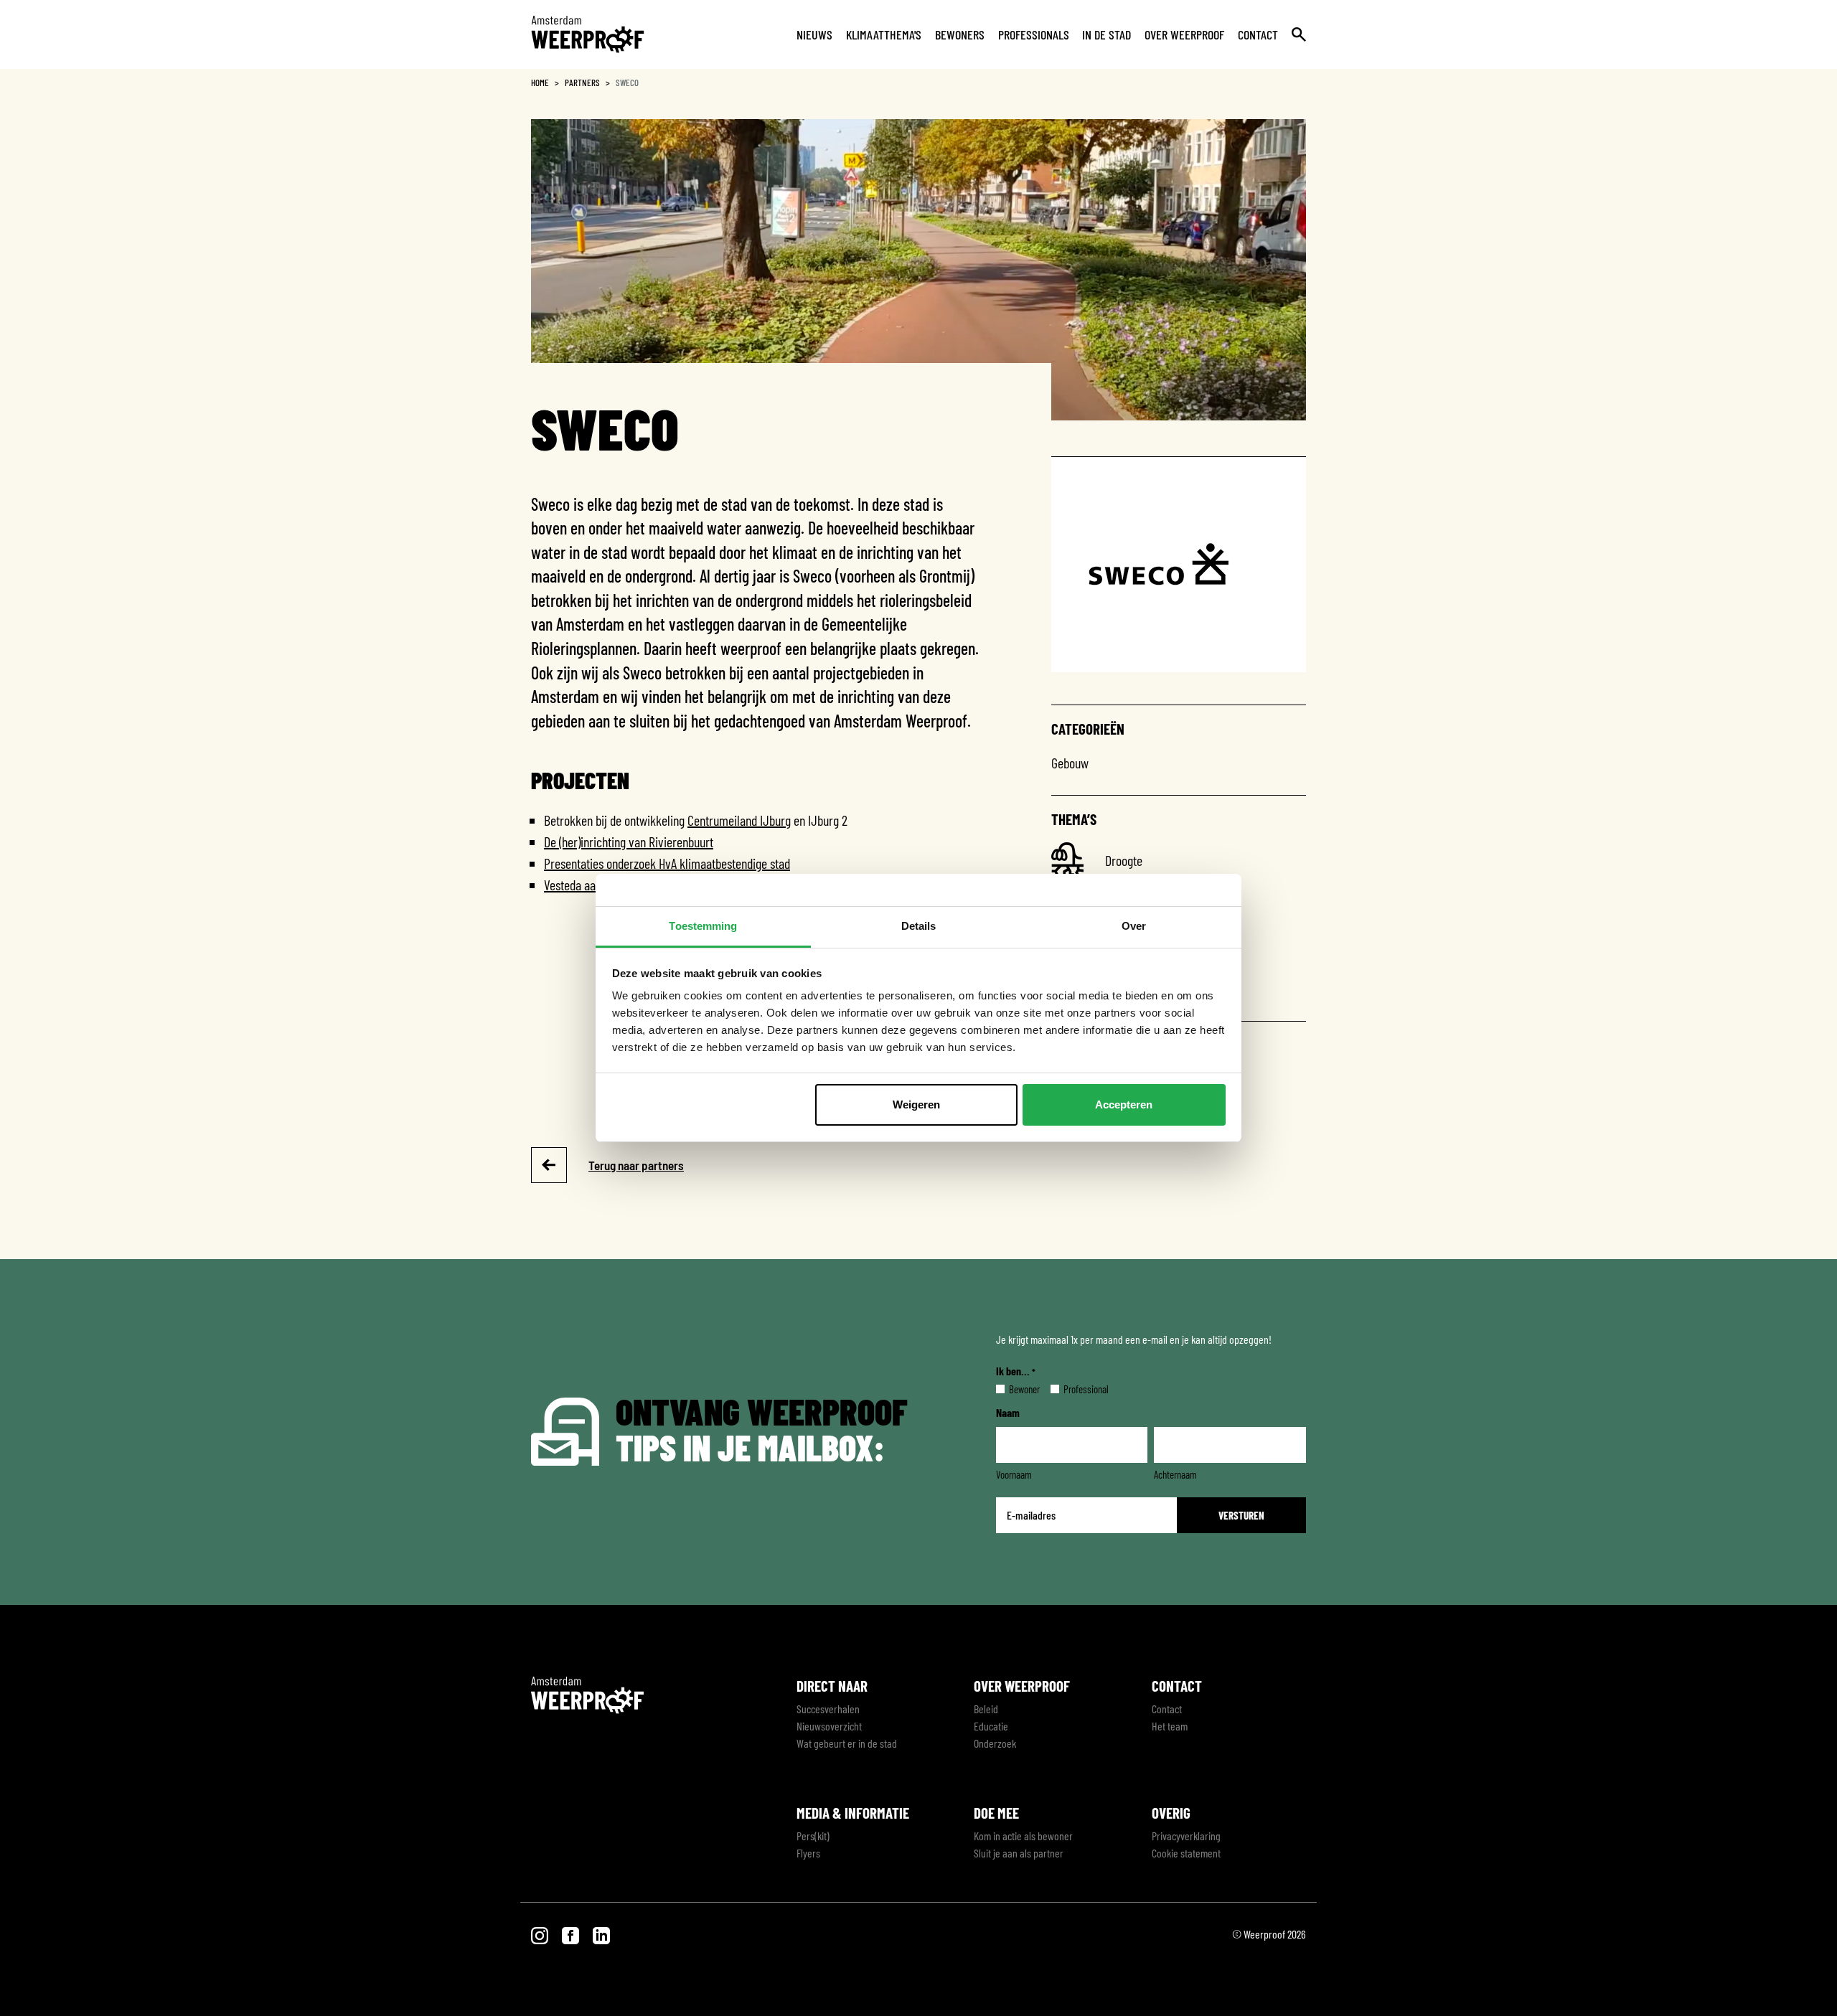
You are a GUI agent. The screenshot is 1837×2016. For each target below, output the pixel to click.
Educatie (991, 1726)
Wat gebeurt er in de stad (847, 1743)
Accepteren (1124, 1104)
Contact (1258, 34)
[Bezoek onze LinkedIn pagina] (601, 1934)
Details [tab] (919, 926)
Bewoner (1013, 1389)
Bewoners (960, 34)
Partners (582, 83)
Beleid (986, 1709)
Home (540, 83)
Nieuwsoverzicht (829, 1726)
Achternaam (1175, 1474)
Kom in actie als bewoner (1023, 1836)
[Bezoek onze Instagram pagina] (541, 1934)
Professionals (1034, 34)
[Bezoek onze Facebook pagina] (572, 1934)
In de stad (1107, 34)
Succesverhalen (828, 1709)
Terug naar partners (636, 1165)
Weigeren (916, 1104)
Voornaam (1014, 1474)
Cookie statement (1186, 1853)
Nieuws (814, 34)
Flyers (808, 1853)
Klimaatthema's (884, 34)
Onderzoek (995, 1743)
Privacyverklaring (1186, 1836)
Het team (1170, 1726)
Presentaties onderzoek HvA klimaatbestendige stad (667, 863)
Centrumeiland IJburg (739, 820)
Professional (1075, 1389)
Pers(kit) (813, 1836)
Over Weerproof (1184, 34)
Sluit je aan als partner (1019, 1853)
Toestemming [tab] (703, 926)
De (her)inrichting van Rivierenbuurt (629, 842)
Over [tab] (1134, 926)
